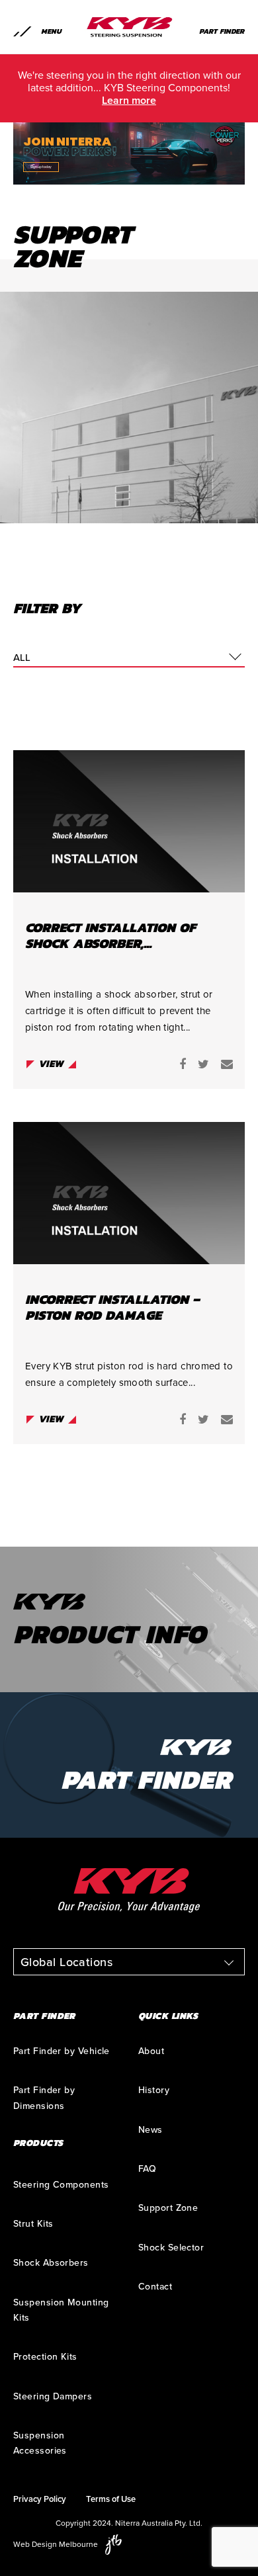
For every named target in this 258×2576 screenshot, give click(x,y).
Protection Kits (45, 2357)
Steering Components (61, 2185)
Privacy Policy (40, 2499)
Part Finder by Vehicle (62, 2051)
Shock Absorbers (51, 2263)
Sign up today (41, 167)
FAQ (147, 2169)
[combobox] (129, 658)
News (150, 2130)
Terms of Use (111, 2499)
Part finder (222, 31)
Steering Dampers (53, 2396)
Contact (155, 2287)
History (154, 2090)
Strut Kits (33, 2224)
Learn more (129, 101)
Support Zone (168, 2208)
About (151, 2051)
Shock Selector (171, 2248)
